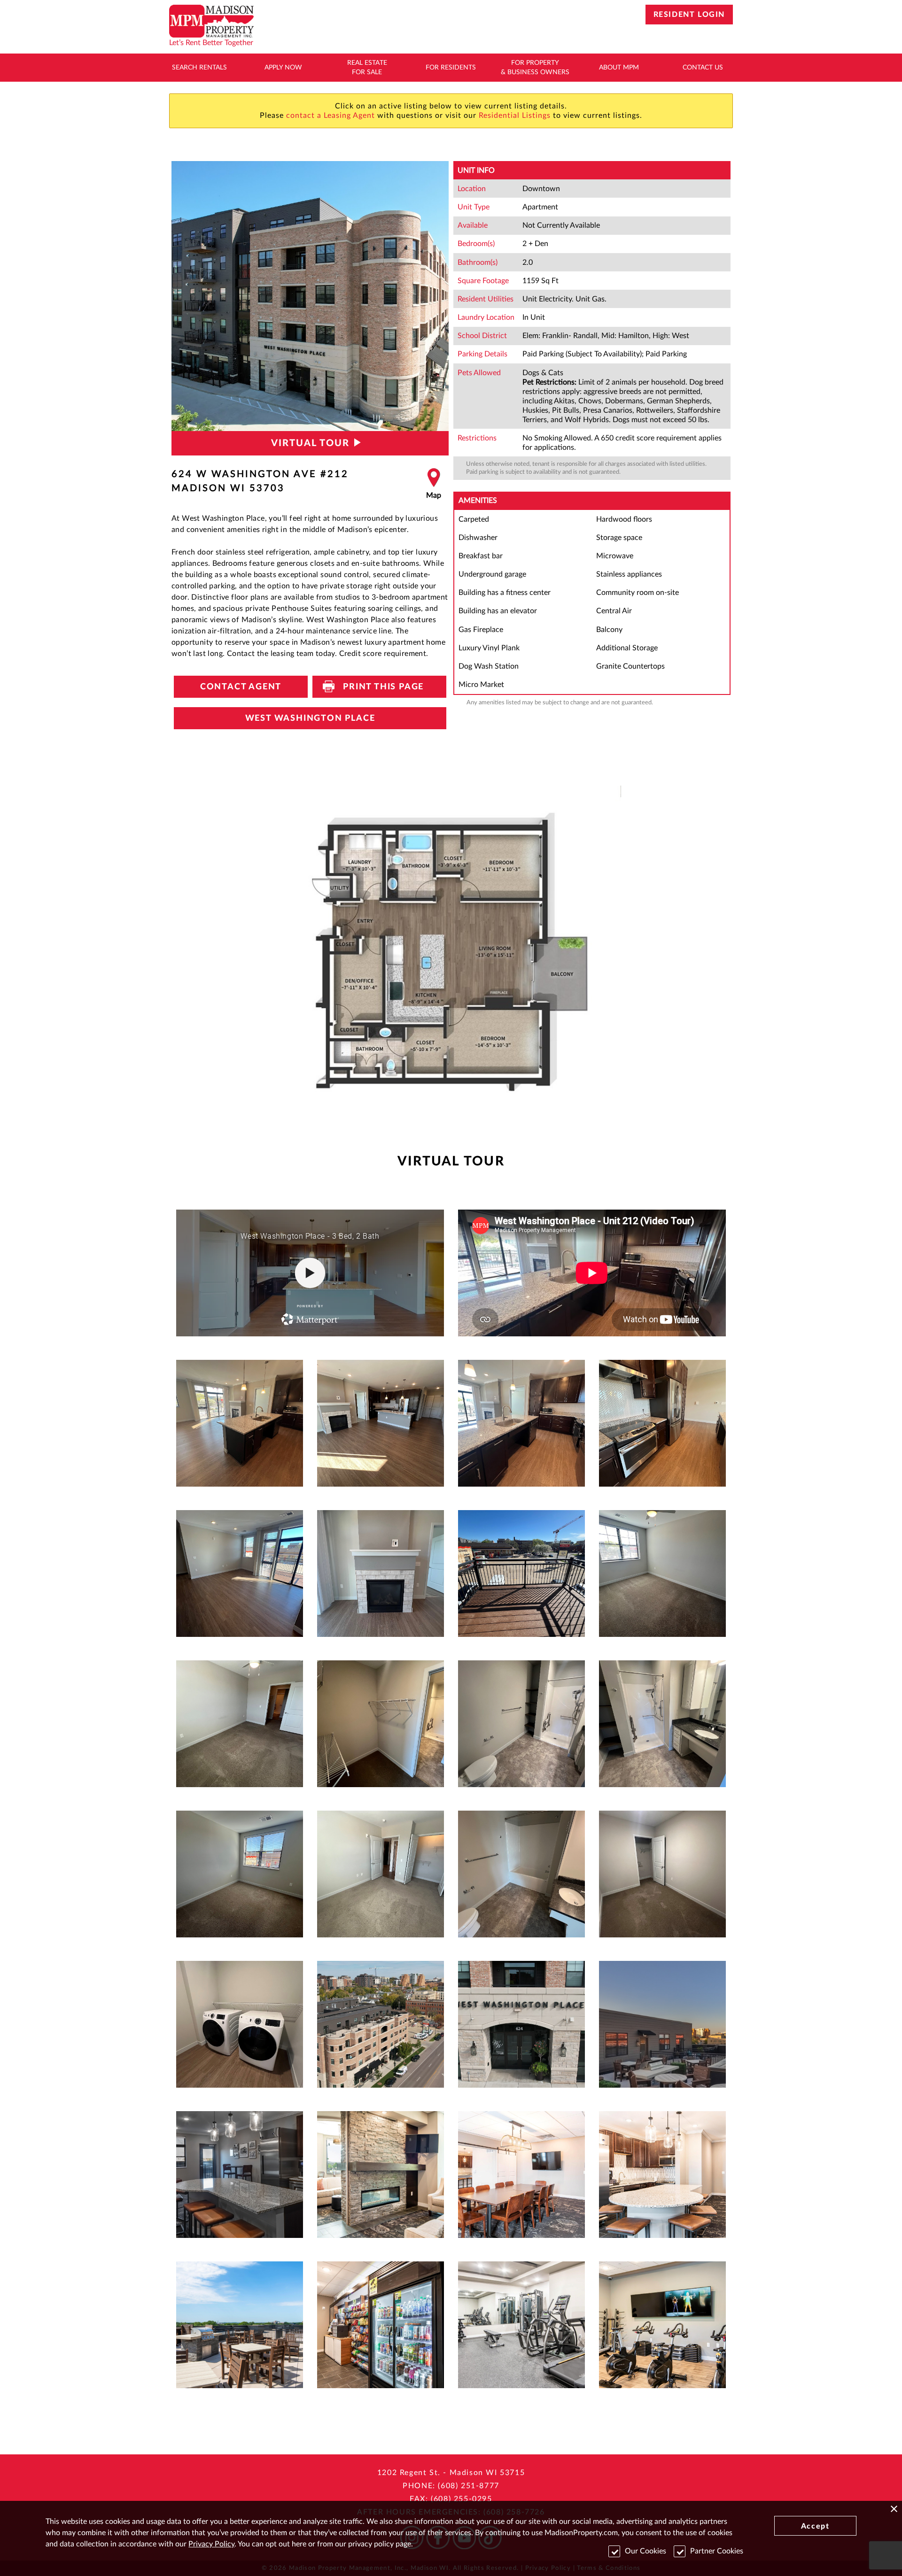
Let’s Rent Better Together (211, 43)
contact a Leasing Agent (330, 116)
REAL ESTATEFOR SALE (367, 68)
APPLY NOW (283, 68)
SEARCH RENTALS (199, 68)
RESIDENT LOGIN (689, 15)
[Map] (434, 484)
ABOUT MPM (619, 68)
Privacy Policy (211, 2544)
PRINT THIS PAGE (379, 687)
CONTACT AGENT (241, 687)
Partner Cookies (717, 2551)
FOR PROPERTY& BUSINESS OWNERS (535, 68)
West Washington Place (310, 718)
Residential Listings (515, 116)
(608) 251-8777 (468, 2486)
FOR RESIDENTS (451, 68)
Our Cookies (645, 2551)
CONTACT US (703, 68)
